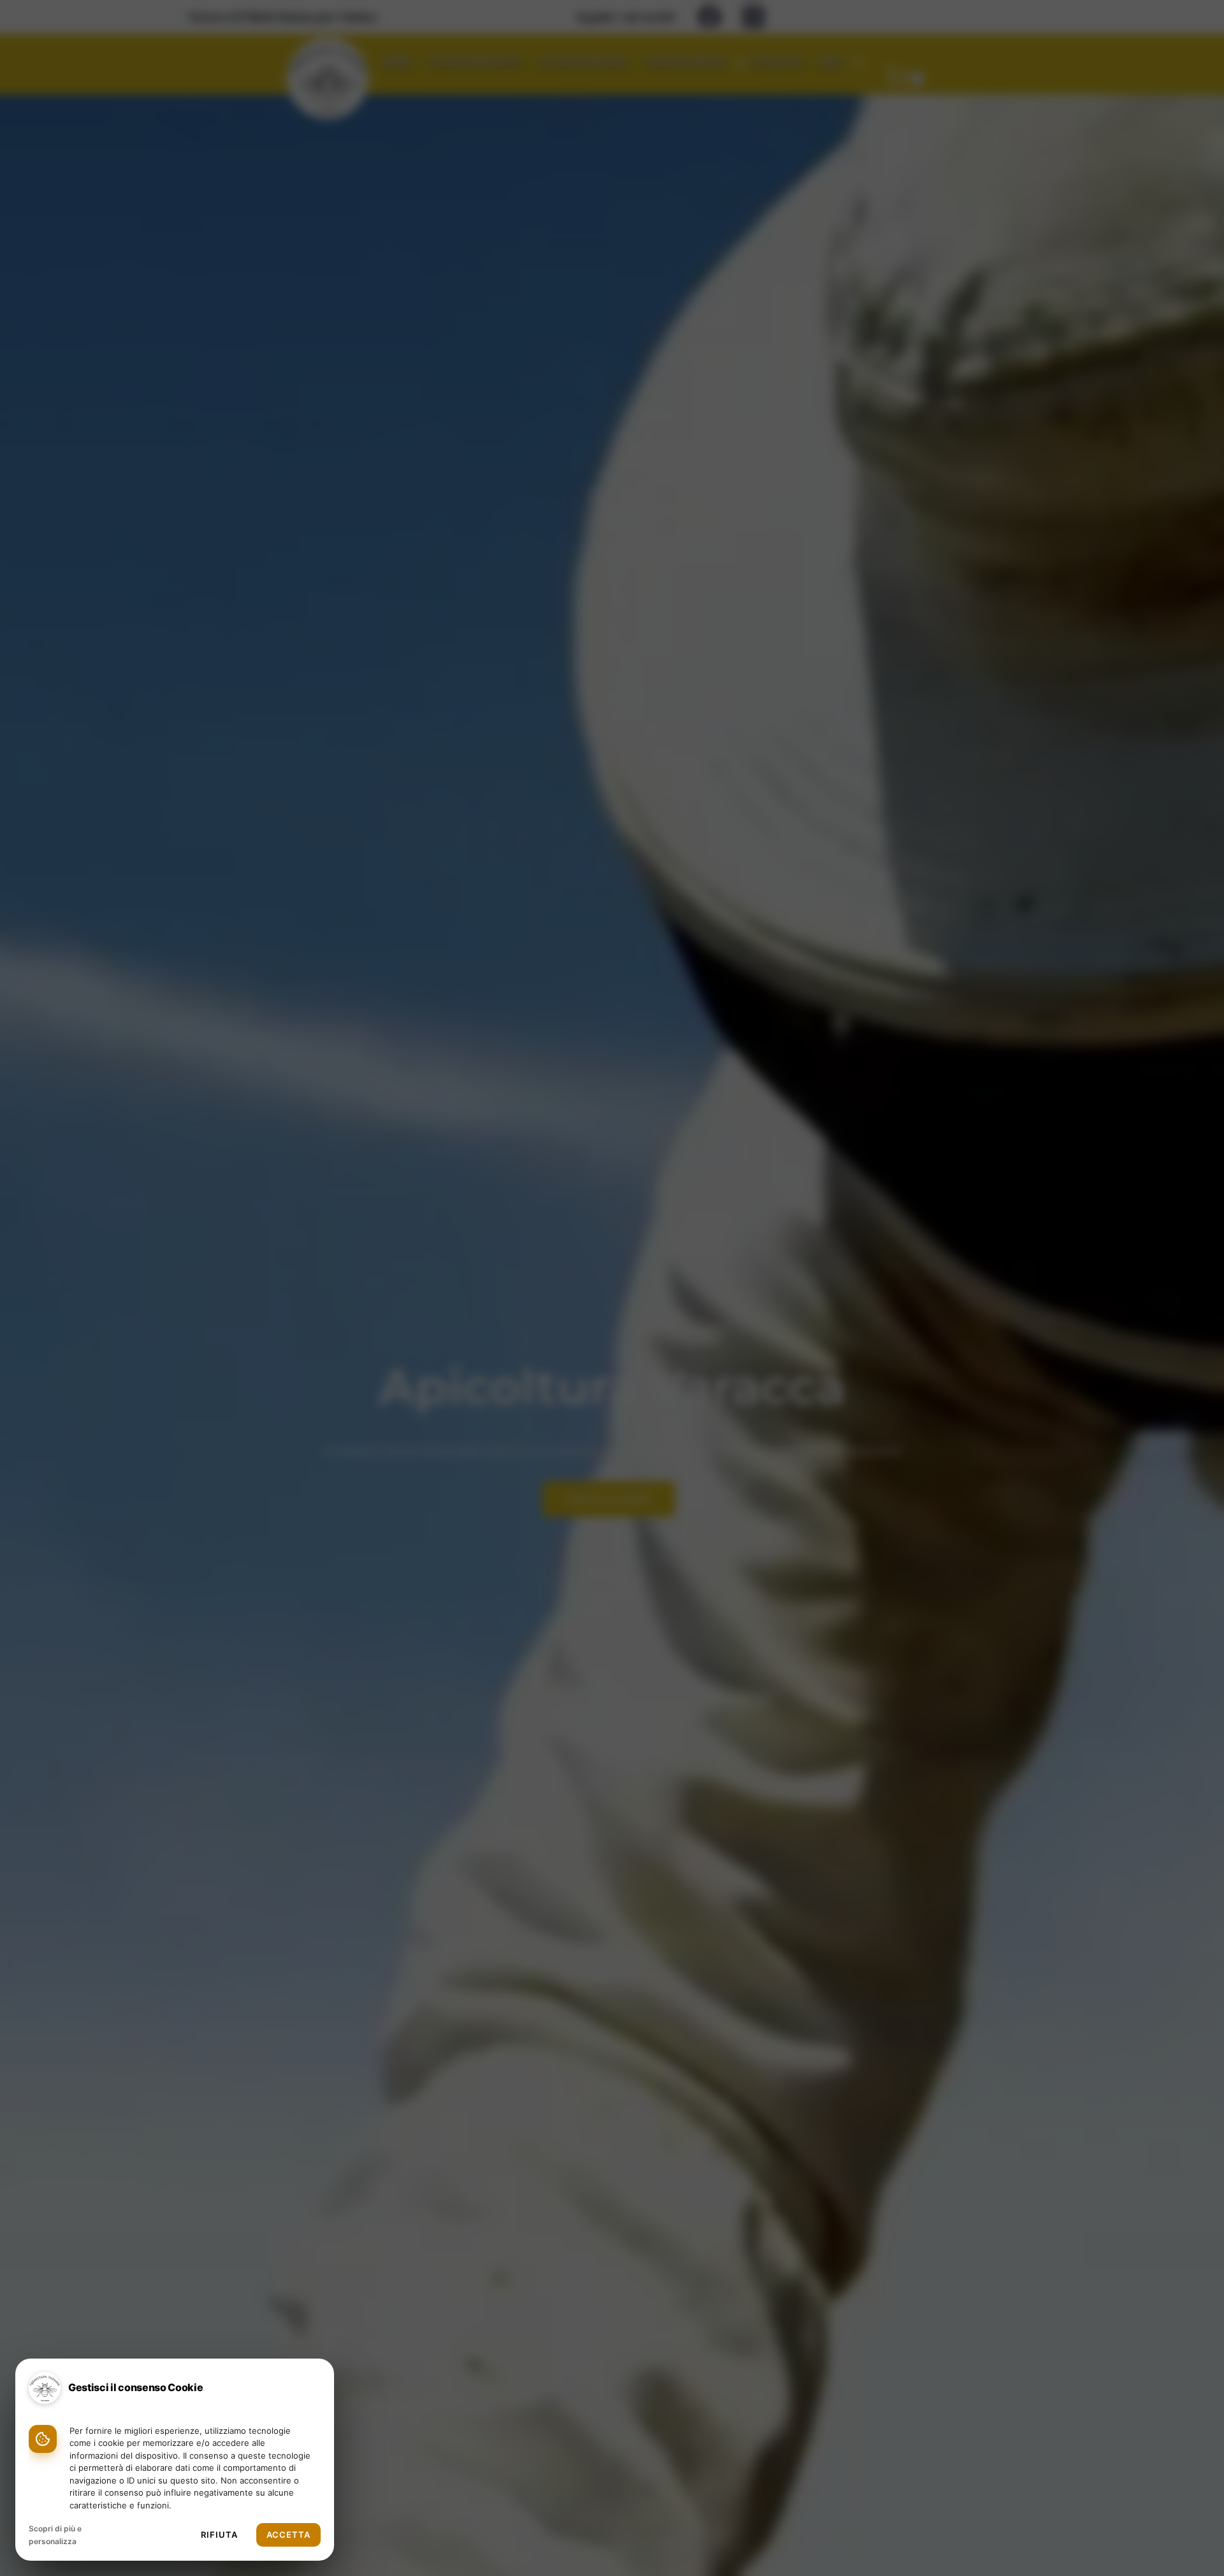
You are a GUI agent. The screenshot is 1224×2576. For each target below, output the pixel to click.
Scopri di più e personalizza (55, 2535)
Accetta (288, 2535)
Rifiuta (219, 2535)
